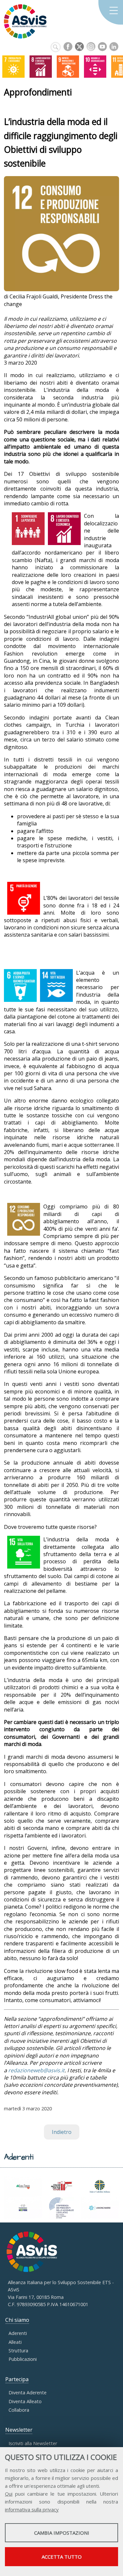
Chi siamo (17, 2320)
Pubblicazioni (23, 2359)
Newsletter (19, 2430)
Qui (9, 2494)
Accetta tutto (62, 2557)
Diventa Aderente (28, 2393)
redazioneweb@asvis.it (36, 2070)
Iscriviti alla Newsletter (33, 2443)
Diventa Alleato (25, 2401)
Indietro (62, 2132)
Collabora (19, 2410)
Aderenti (18, 2333)
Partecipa (17, 2379)
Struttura (18, 2351)
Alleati (15, 2342)
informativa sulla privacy (32, 2509)
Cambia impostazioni (62, 2533)
